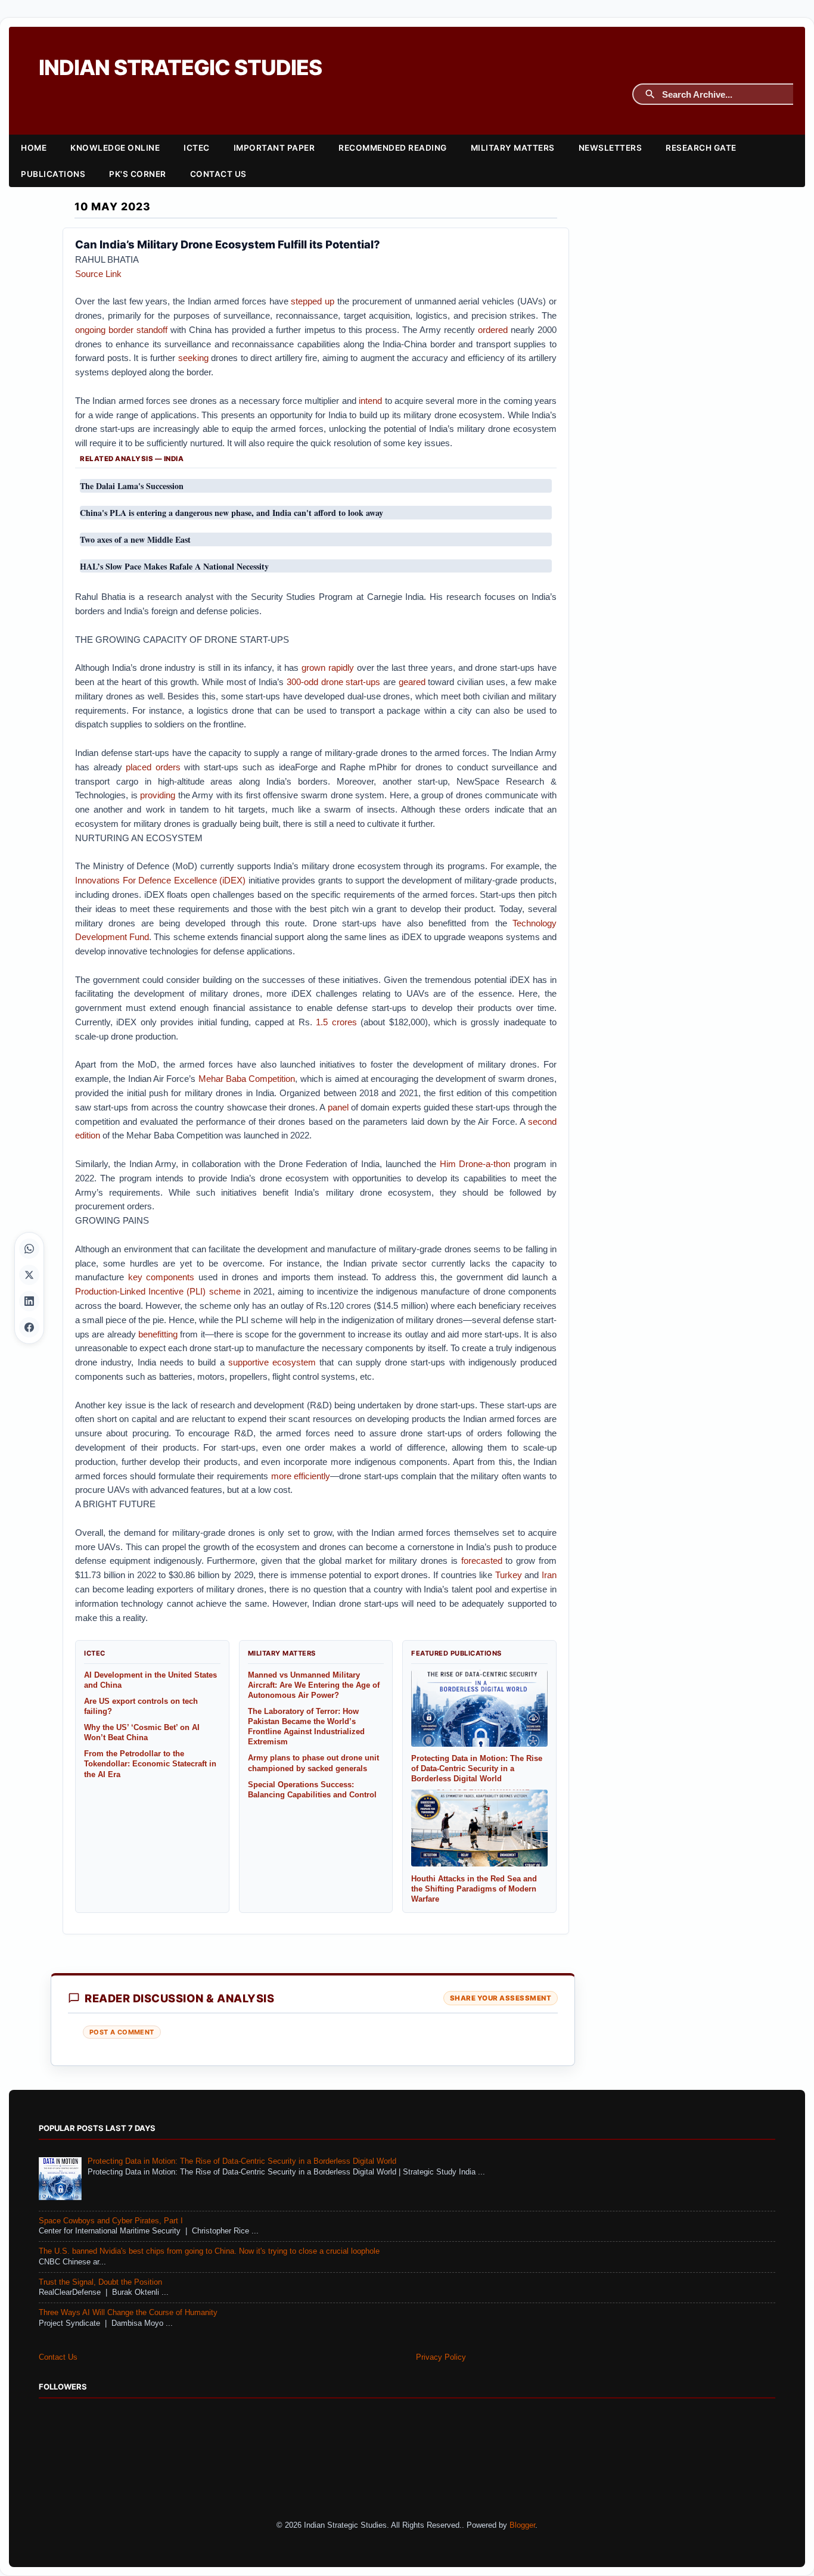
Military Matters (513, 148)
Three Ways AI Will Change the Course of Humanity (128, 2313)
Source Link (98, 274)
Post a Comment (122, 2032)
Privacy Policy (441, 2357)
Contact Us (218, 174)
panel (338, 1107)
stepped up (313, 301)
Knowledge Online (115, 148)
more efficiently (301, 1476)
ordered (493, 330)
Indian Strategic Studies (180, 68)
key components (161, 1277)
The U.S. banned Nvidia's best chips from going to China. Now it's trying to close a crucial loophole (209, 2251)
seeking (193, 358)
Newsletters (610, 148)
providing (158, 795)
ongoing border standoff (121, 330)
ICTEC (197, 148)
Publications (53, 174)
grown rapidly (328, 668)
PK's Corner (138, 174)
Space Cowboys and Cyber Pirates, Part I (111, 2221)
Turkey (509, 1575)
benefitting (158, 1334)
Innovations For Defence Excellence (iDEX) (160, 880)
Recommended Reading (393, 148)
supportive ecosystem (272, 1362)
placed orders (153, 767)
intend (370, 401)
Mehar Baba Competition (247, 1079)
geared (412, 682)
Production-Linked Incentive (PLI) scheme (158, 1291)
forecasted (482, 1561)
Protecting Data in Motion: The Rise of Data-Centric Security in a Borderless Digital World (242, 2161)
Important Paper (274, 148)
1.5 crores (336, 1022)
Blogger (522, 2525)
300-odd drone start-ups (333, 682)
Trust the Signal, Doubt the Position (100, 2282)
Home (34, 148)
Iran (549, 1575)
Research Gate (701, 148)
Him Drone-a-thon (475, 1164)
